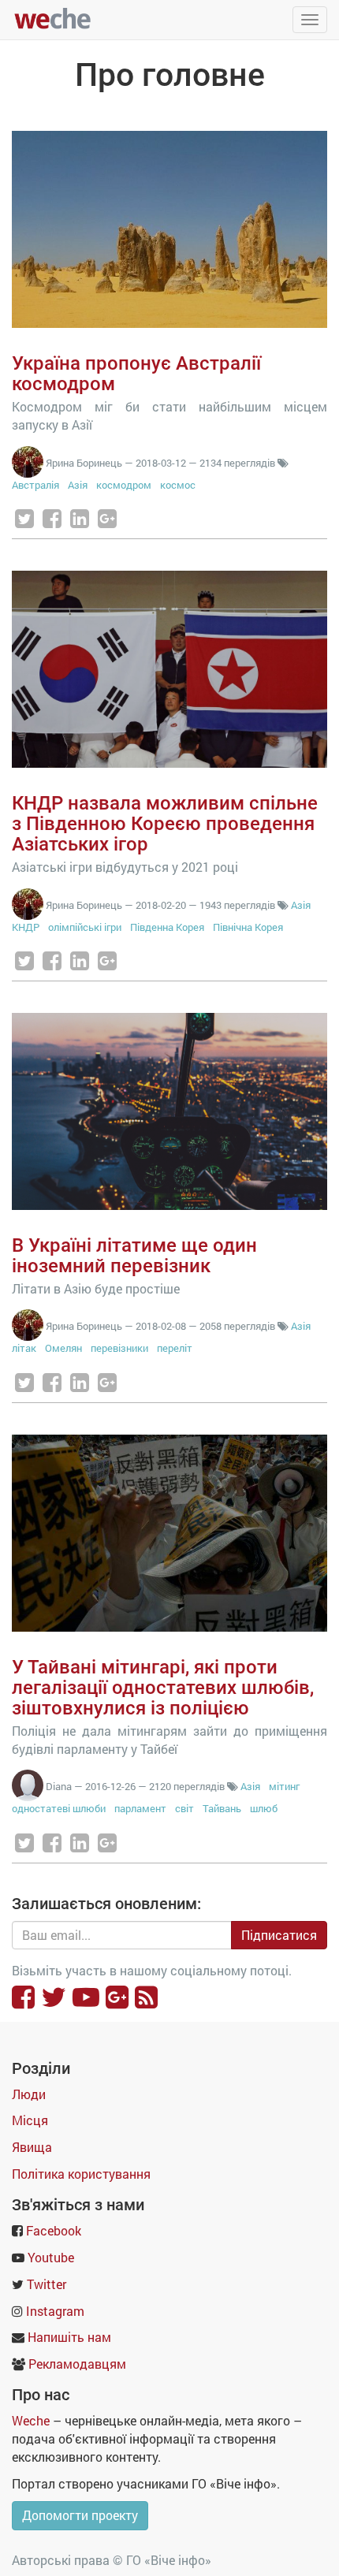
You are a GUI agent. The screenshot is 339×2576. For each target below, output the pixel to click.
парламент (140, 1808)
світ (184, 1808)
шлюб (264, 1808)
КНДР (26, 927)
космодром (124, 485)
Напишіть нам (69, 2337)
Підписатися (279, 1935)
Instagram (55, 2311)
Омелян (63, 1348)
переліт (175, 1348)
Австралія (35, 485)
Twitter (47, 2284)
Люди (29, 2094)
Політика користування (81, 2174)
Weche (31, 2420)
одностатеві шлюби (59, 1808)
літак (24, 1348)
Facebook (54, 2230)
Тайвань (222, 1808)
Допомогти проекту (80, 2515)
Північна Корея (248, 927)
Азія (78, 485)
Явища (32, 2147)
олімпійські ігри (85, 927)
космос (178, 485)
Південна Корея (167, 927)
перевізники (119, 1348)
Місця (30, 2120)
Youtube (51, 2257)
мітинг (284, 1786)
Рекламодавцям (77, 2364)
